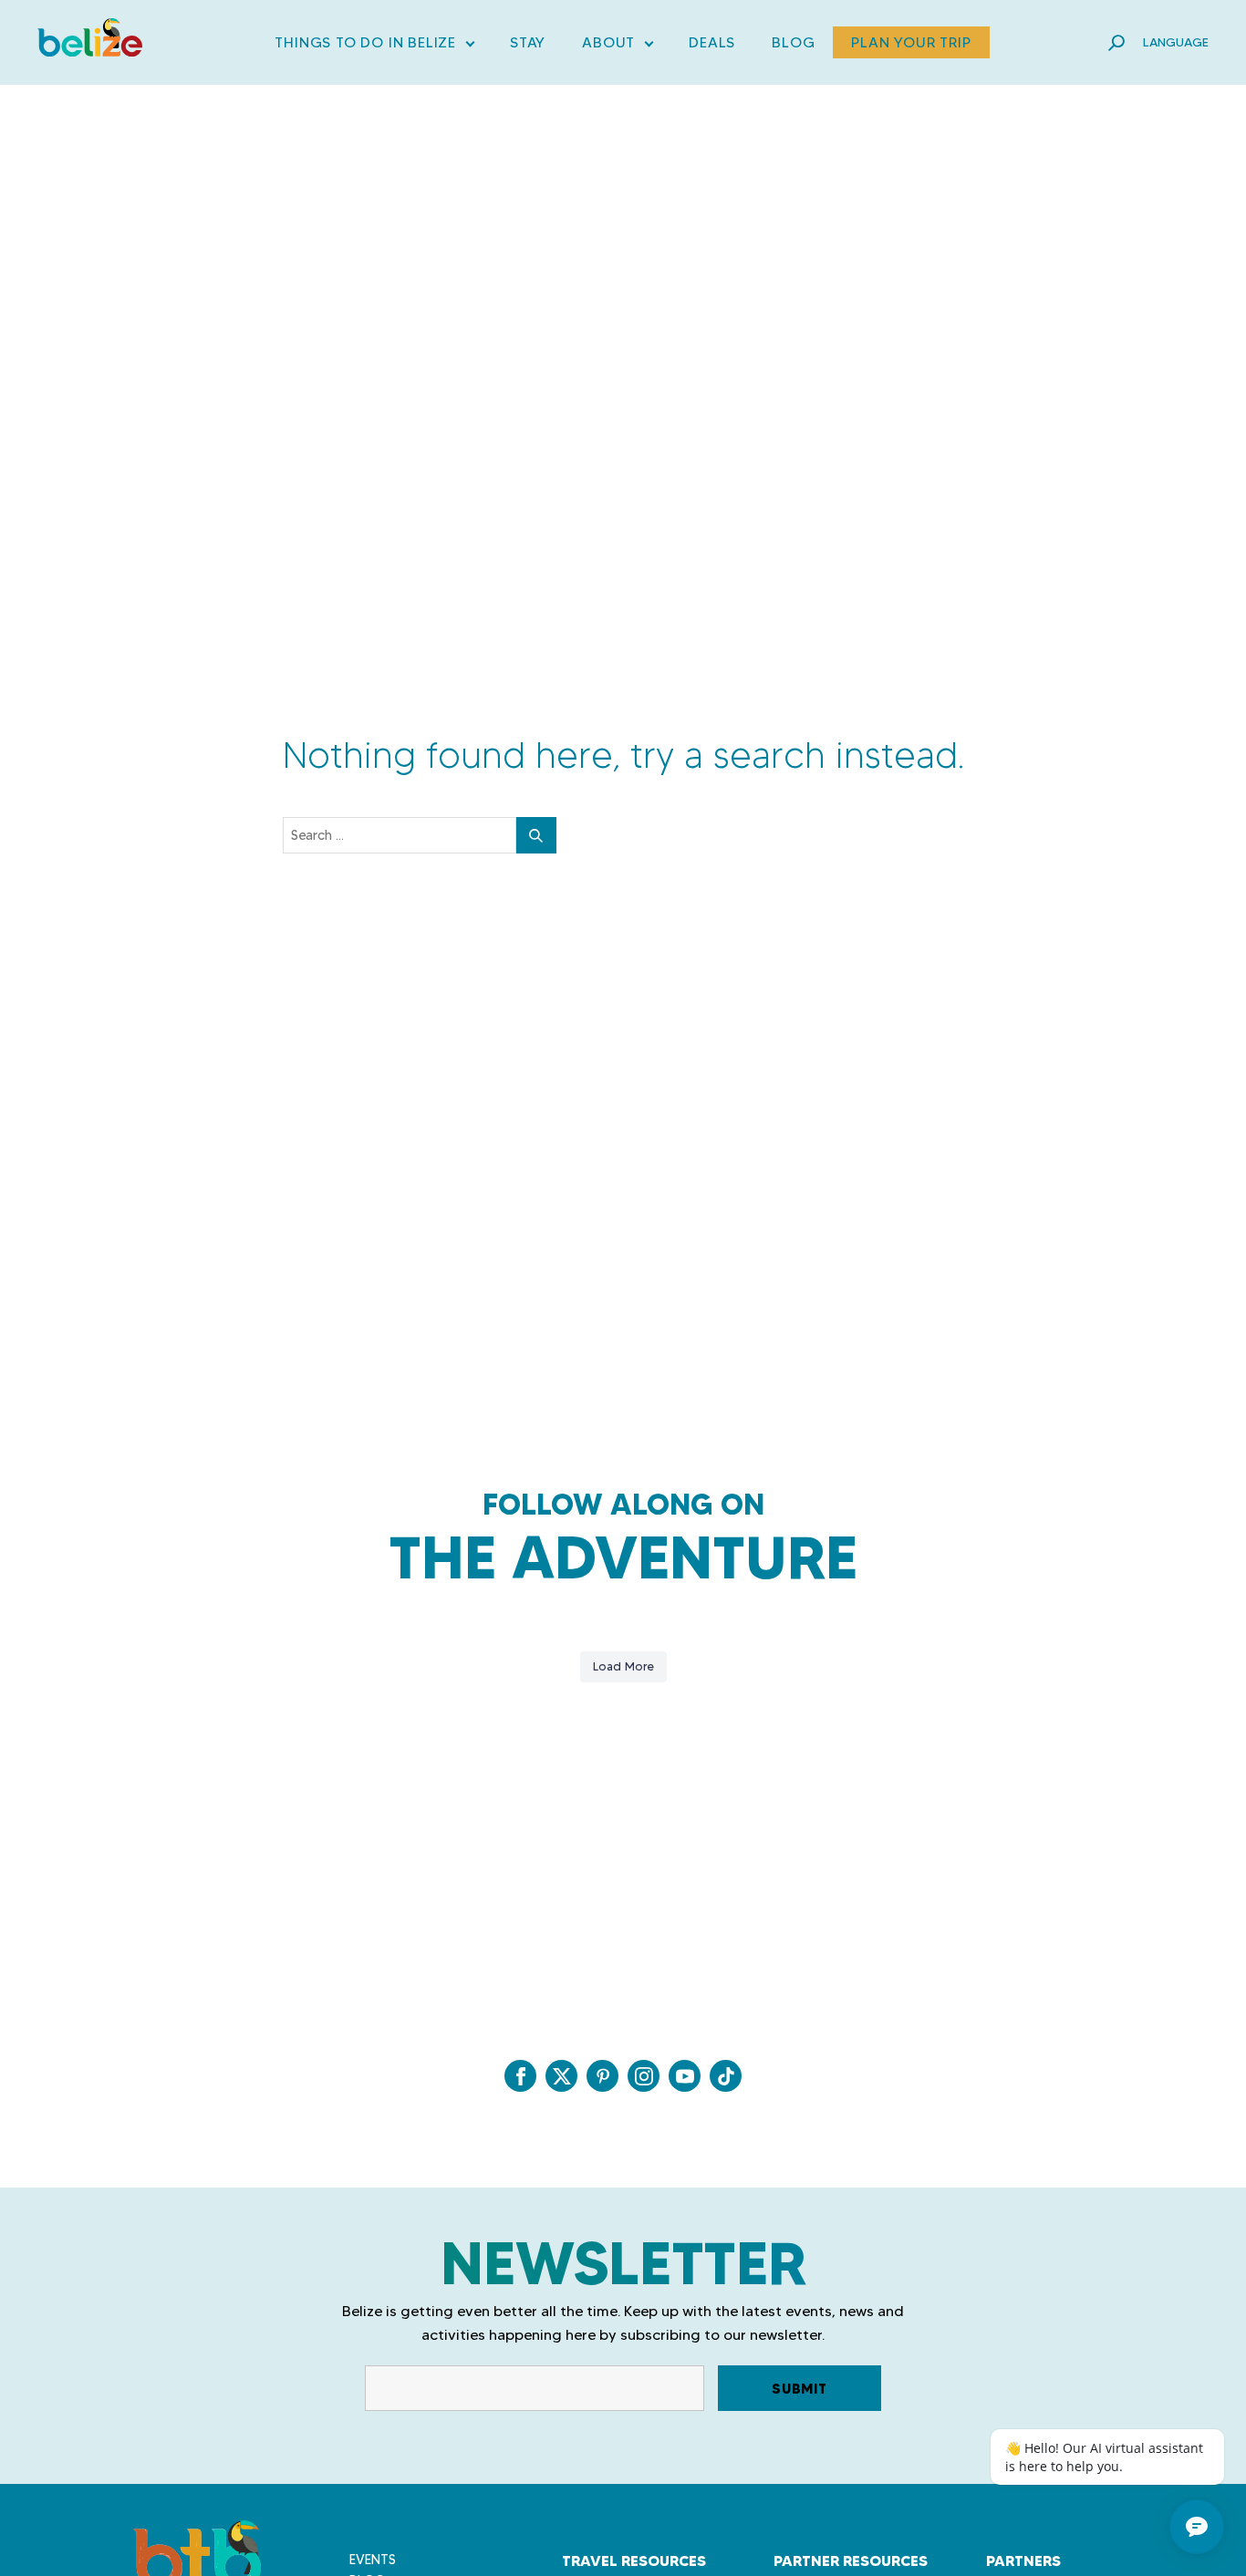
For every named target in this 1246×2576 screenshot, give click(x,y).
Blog (793, 42)
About (617, 46)
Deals (712, 42)
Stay (528, 42)
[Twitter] (561, 2076)
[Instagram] (644, 2076)
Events (373, 2560)
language (1176, 42)
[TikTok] (726, 2076)
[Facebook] (520, 2076)
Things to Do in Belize (374, 46)
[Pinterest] (602, 2076)
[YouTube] (685, 2076)
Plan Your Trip (911, 42)
